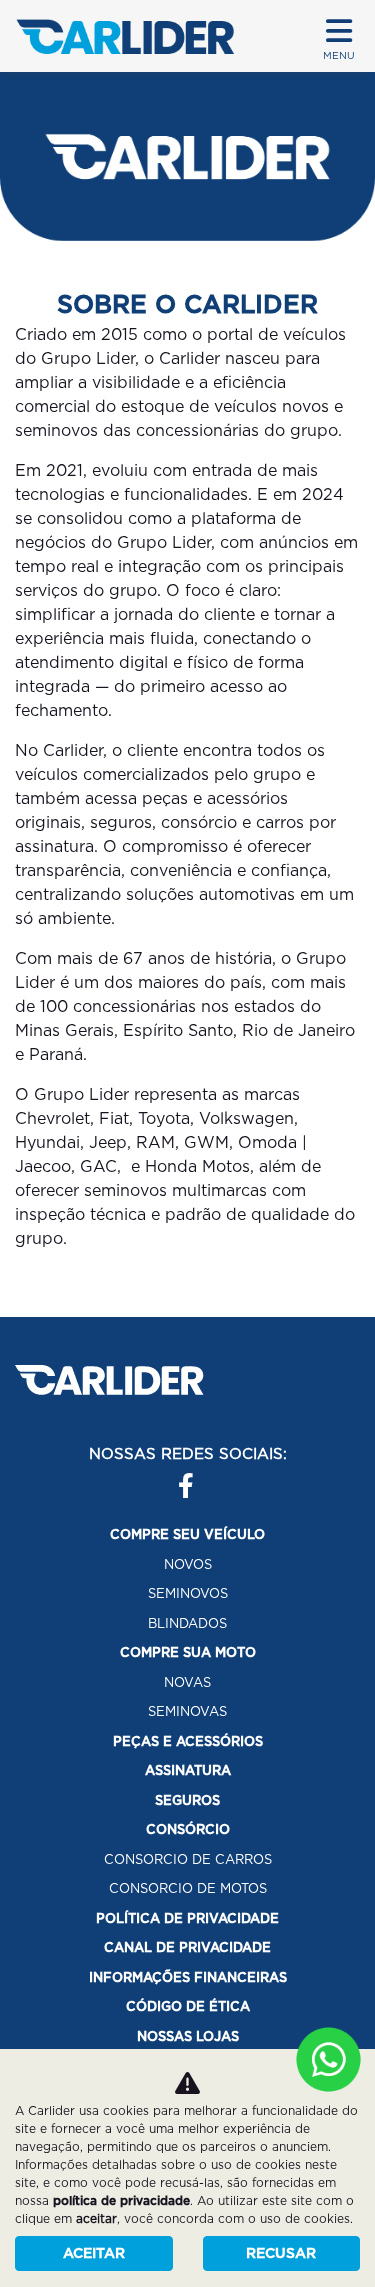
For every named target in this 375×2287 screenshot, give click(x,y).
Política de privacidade (187, 1918)
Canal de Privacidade (187, 1947)
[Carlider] (125, 36)
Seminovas (187, 1711)
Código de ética (188, 2006)
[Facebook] (178, 1477)
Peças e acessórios (188, 1741)
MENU (339, 55)
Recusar (281, 2253)
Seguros (187, 1800)
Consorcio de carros (188, 1859)
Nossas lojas (188, 2036)
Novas (187, 1682)
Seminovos (188, 1593)
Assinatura (188, 1770)
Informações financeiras (188, 1977)
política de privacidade (121, 2200)
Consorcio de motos (188, 1888)
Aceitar (94, 2253)
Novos (188, 1564)
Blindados (187, 1623)
